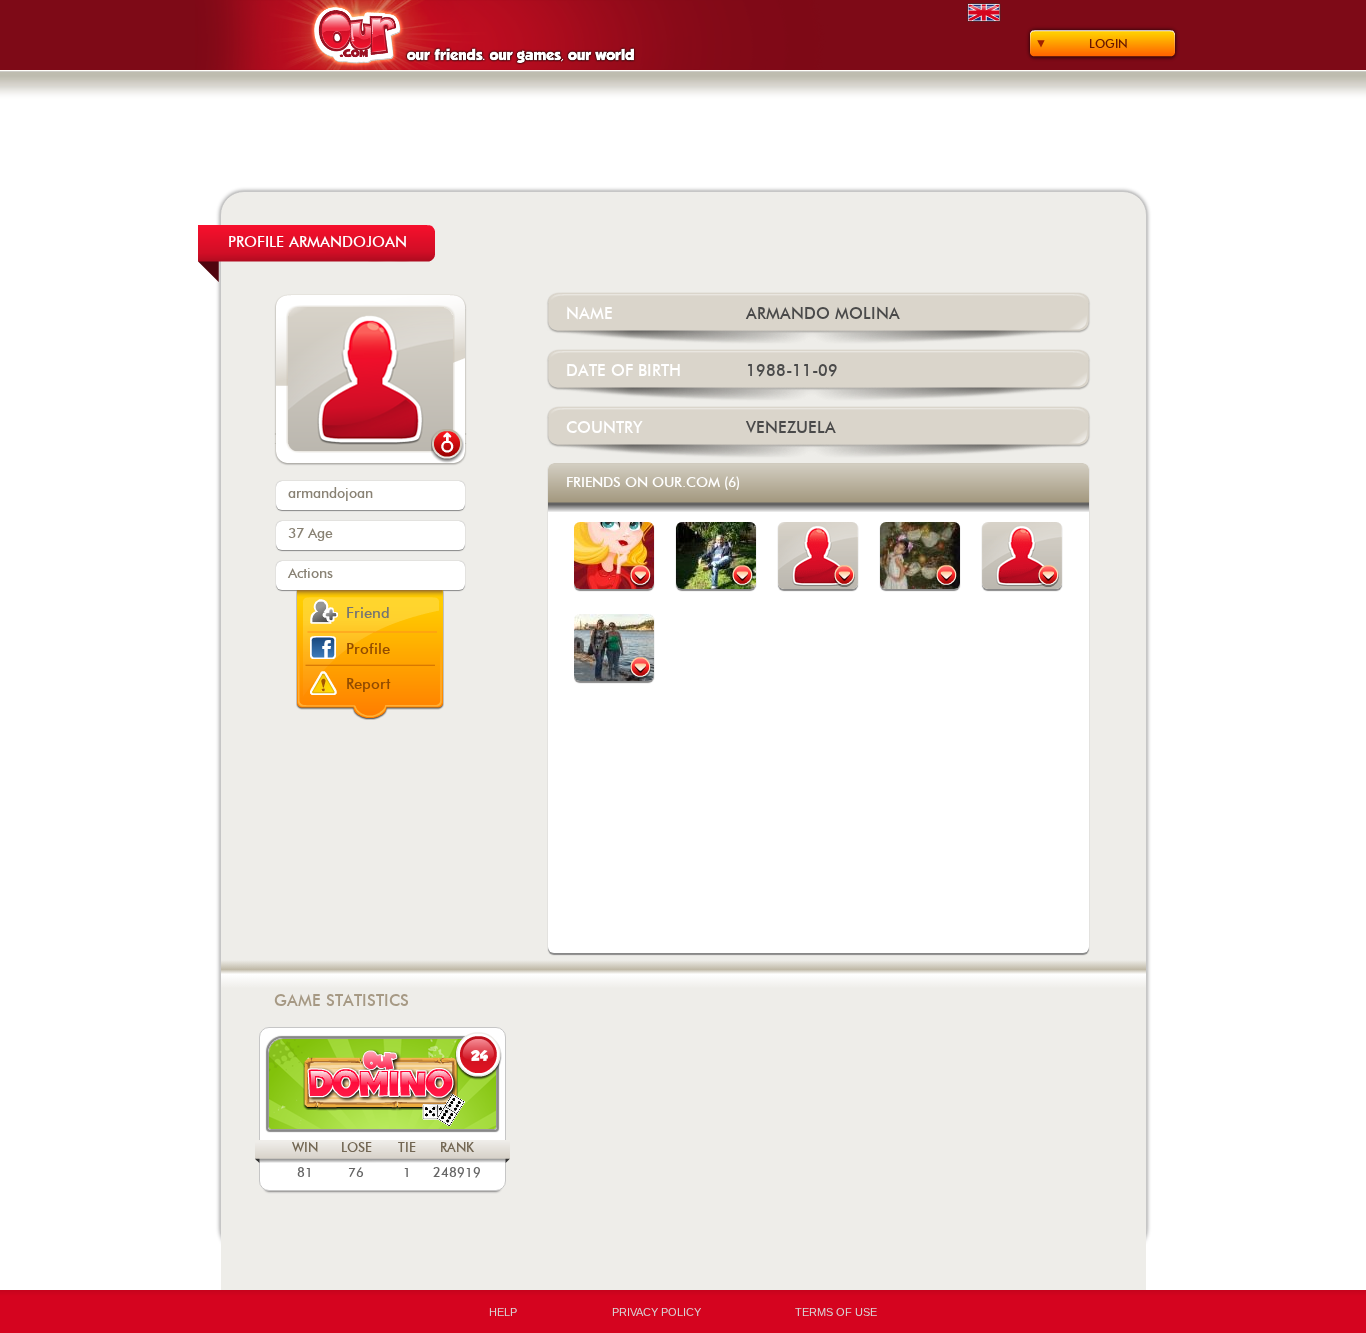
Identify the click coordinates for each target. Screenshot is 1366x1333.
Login (1108, 44)
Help (503, 1312)
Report (368, 684)
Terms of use (836, 1312)
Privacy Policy (656, 1312)
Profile (368, 649)
